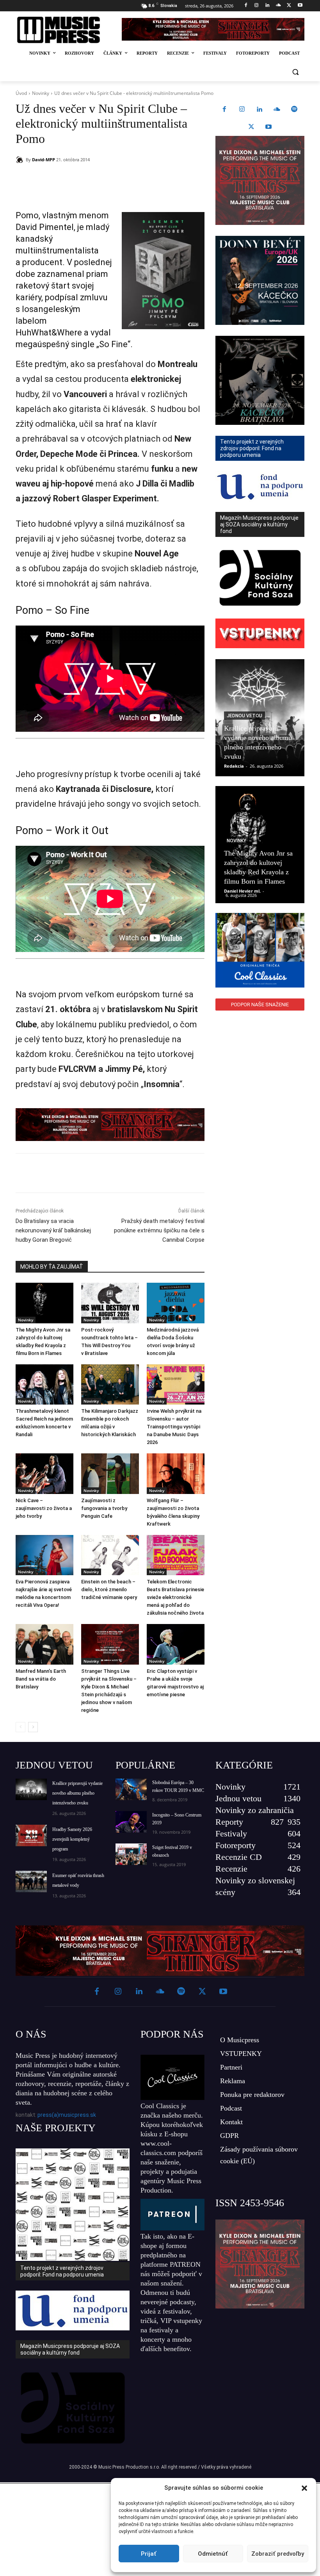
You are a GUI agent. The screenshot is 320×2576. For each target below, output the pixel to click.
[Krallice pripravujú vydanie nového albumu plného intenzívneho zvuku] (31, 1789)
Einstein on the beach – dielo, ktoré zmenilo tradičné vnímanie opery (109, 1589)
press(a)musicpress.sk (67, 2115)
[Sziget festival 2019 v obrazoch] (131, 1854)
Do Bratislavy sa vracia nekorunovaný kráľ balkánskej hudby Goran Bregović (53, 1230)
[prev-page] (20, 1727)
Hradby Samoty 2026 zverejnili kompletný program (72, 1839)
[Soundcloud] (278, 6)
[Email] (128, 180)
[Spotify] (294, 110)
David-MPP (44, 160)
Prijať (149, 2554)
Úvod (21, 93)
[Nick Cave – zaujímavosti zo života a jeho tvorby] (44, 1474)
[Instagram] (257, 6)
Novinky (41, 93)
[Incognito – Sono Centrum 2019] (131, 1822)
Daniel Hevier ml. (242, 891)
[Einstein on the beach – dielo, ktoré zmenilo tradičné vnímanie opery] (110, 1555)
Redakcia (234, 766)
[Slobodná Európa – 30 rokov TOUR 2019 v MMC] (131, 1789)
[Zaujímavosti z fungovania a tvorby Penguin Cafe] (110, 1474)
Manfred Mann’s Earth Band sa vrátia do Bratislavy (41, 1679)
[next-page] (33, 1727)
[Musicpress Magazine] (64, 30)
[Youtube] (300, 6)
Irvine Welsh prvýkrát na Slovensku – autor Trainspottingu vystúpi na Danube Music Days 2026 (174, 1427)
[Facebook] (246, 6)
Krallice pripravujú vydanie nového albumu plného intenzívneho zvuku (77, 1793)
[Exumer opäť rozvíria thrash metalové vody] (31, 1882)
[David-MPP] (21, 160)
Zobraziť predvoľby (278, 2554)
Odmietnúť (213, 2554)
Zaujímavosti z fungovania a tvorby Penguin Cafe (104, 1508)
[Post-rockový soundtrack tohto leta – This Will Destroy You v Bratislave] (110, 1303)
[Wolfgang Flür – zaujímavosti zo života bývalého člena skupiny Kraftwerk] (176, 1474)
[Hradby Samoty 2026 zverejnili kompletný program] (31, 1835)
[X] (289, 6)
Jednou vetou (244, 716)
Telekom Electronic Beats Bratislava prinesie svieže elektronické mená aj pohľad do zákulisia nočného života (175, 1597)
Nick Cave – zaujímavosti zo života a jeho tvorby (44, 1508)
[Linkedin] (268, 6)
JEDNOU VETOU (54, 1765)
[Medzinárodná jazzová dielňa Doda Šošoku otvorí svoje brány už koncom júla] (176, 1303)
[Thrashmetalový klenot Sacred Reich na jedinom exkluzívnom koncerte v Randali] (44, 1385)
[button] (304, 2488)
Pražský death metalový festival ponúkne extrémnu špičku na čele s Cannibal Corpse (159, 1230)
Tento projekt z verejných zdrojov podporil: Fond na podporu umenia (62, 2271)
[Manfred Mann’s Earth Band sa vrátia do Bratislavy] (44, 1644)
